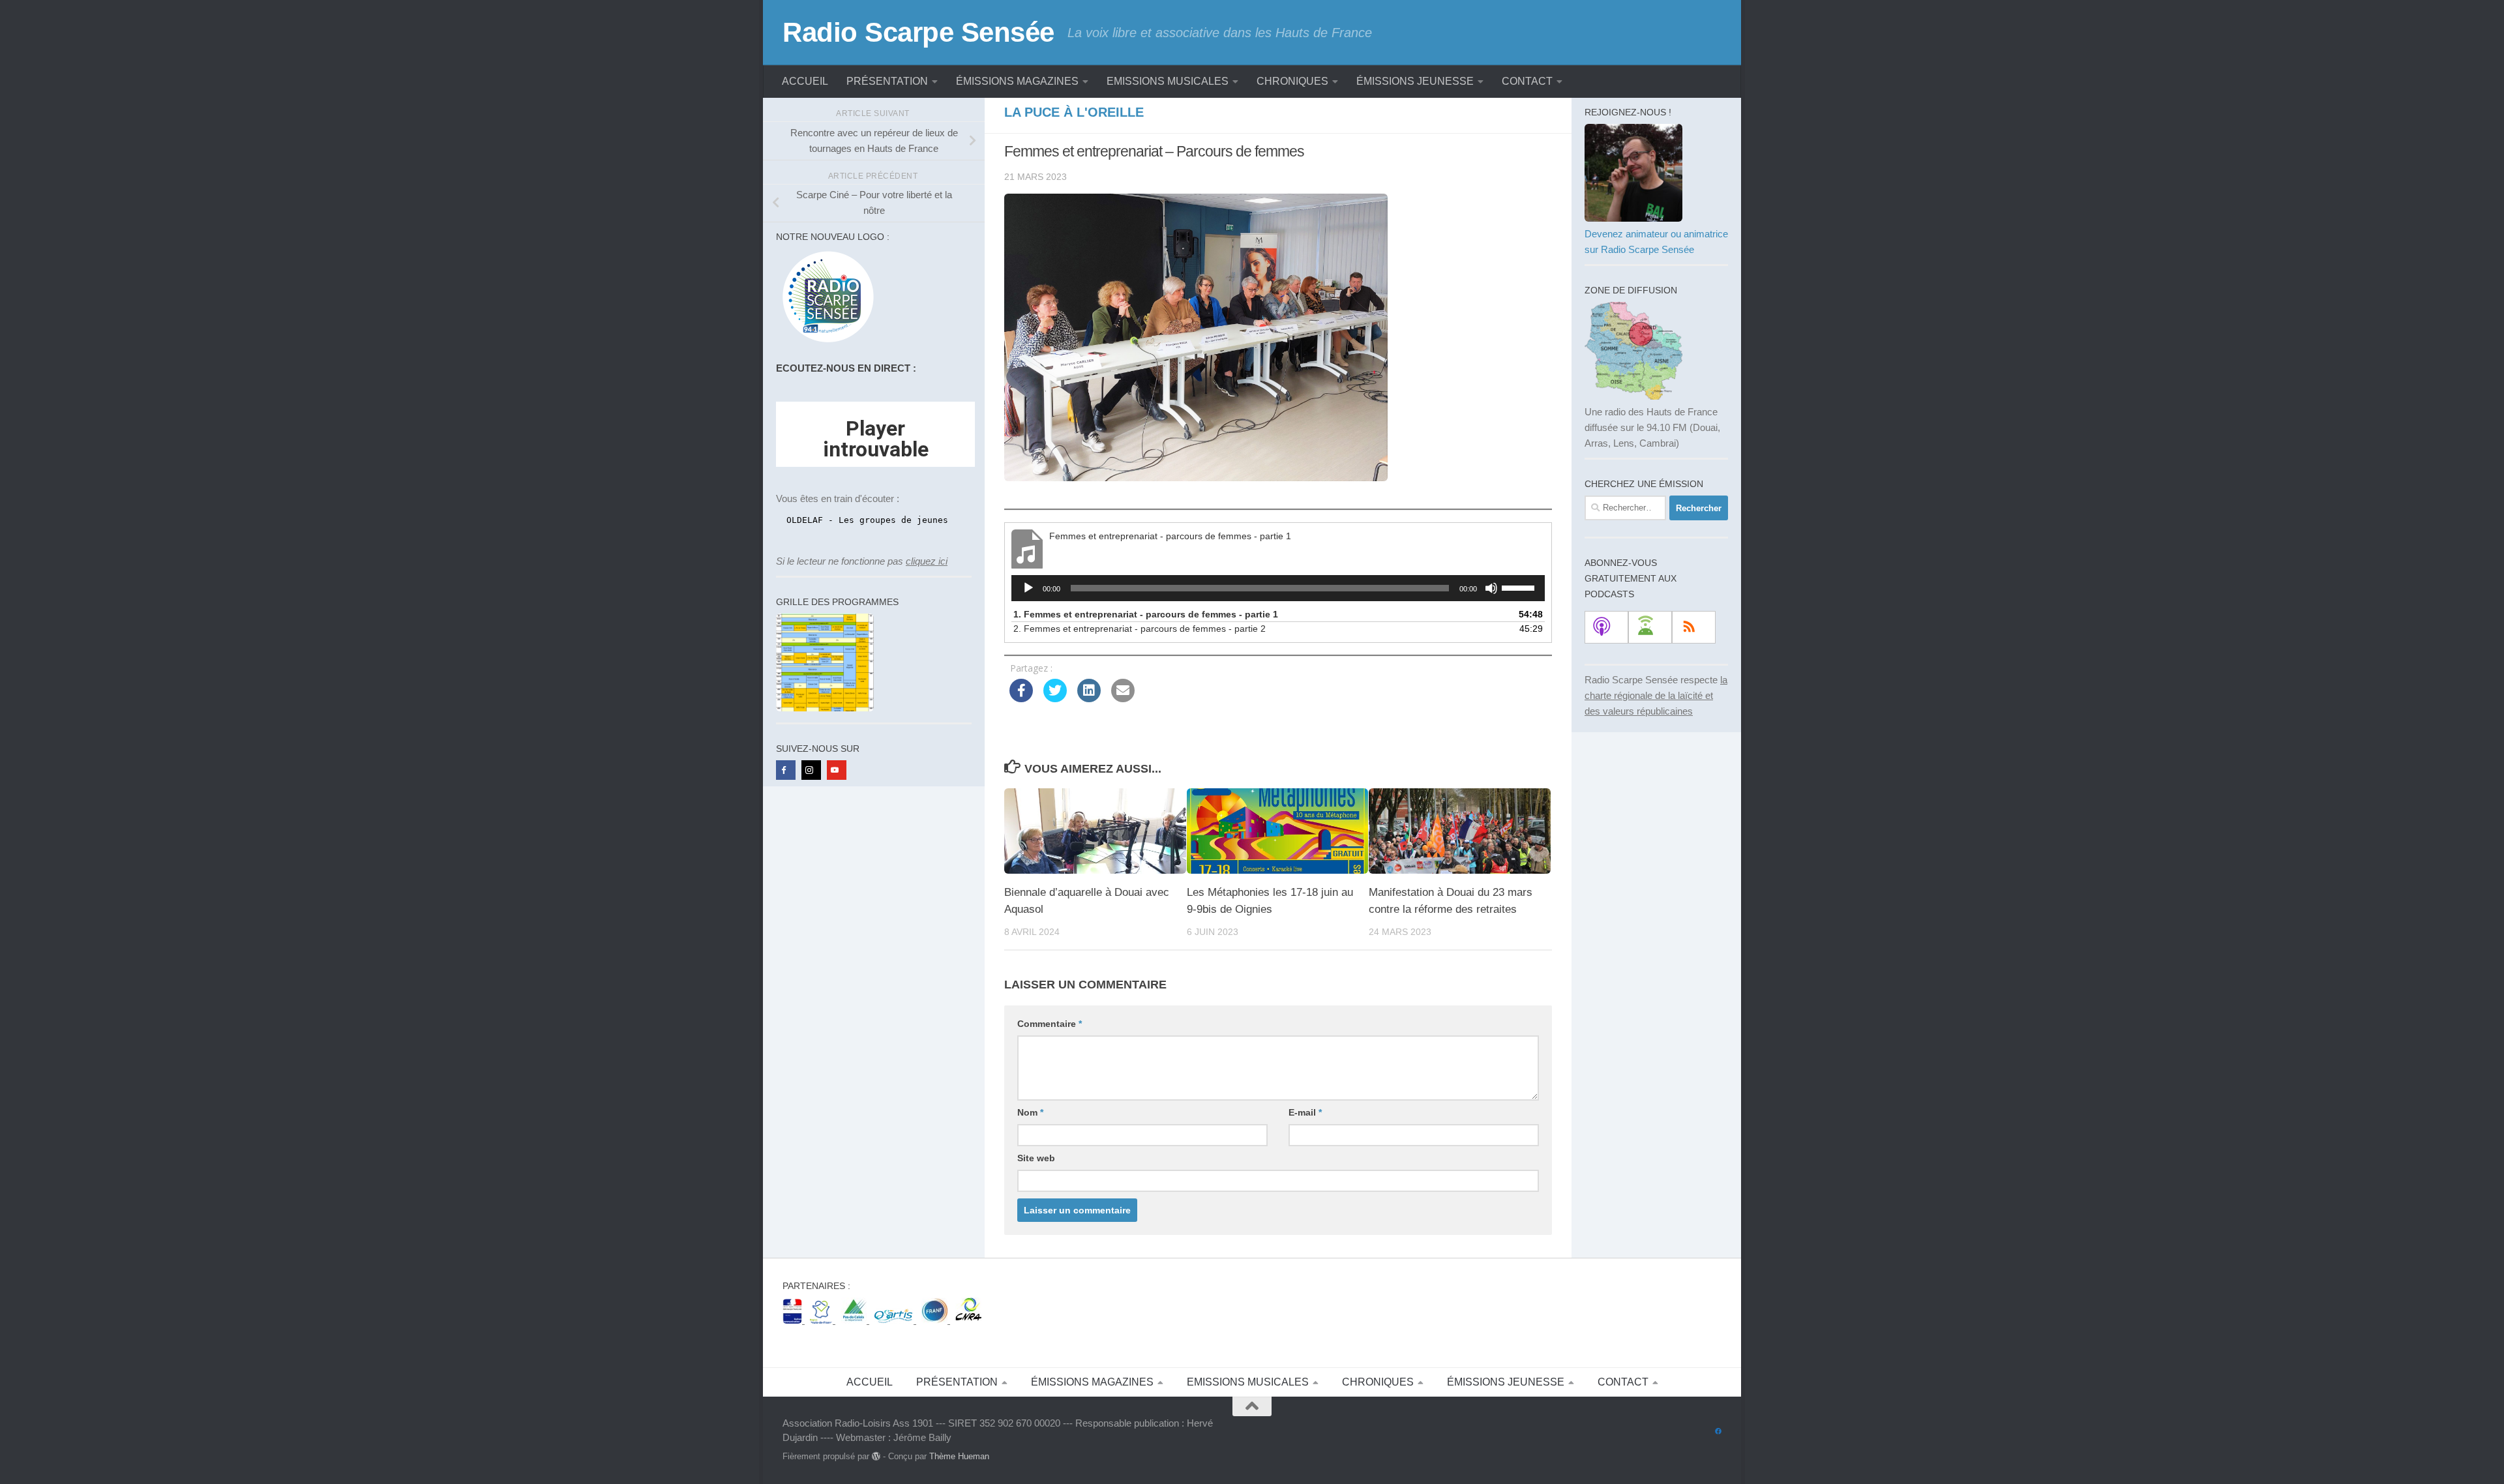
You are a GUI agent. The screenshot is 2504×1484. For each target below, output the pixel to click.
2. (1140, 629)
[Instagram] (811, 770)
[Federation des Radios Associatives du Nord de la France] (936, 1320)
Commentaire (1050, 1024)
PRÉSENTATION (887, 81)
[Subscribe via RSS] (1694, 627)
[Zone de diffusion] (1633, 396)
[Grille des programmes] (825, 708)
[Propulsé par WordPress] (876, 1456)
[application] (1278, 588)
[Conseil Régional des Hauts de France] (823, 1320)
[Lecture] (1028, 588)
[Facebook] (786, 770)
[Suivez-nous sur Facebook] (1718, 1432)
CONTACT (1527, 81)
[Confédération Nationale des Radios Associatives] (968, 1320)
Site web (1036, 1158)
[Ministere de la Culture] (794, 1320)
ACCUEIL (805, 81)
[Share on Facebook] (1021, 698)
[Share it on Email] (1123, 698)
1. (1146, 614)
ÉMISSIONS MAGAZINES (1017, 81)
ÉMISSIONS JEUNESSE (1415, 81)
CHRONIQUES (1292, 81)
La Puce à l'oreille (1074, 112)
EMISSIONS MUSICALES (1168, 81)
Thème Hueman (959, 1456)
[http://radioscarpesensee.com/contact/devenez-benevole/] (1633, 218)
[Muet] (1491, 588)
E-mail (1305, 1112)
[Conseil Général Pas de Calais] (855, 1320)
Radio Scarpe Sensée (918, 32)
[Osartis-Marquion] (895, 1320)
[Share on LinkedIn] (1089, 698)
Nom (1030, 1112)
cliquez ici (927, 561)
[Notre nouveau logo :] (825, 343)
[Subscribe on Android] (1650, 627)
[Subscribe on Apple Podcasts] (1606, 627)
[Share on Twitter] (1055, 698)
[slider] (1520, 587)
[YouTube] (837, 770)
